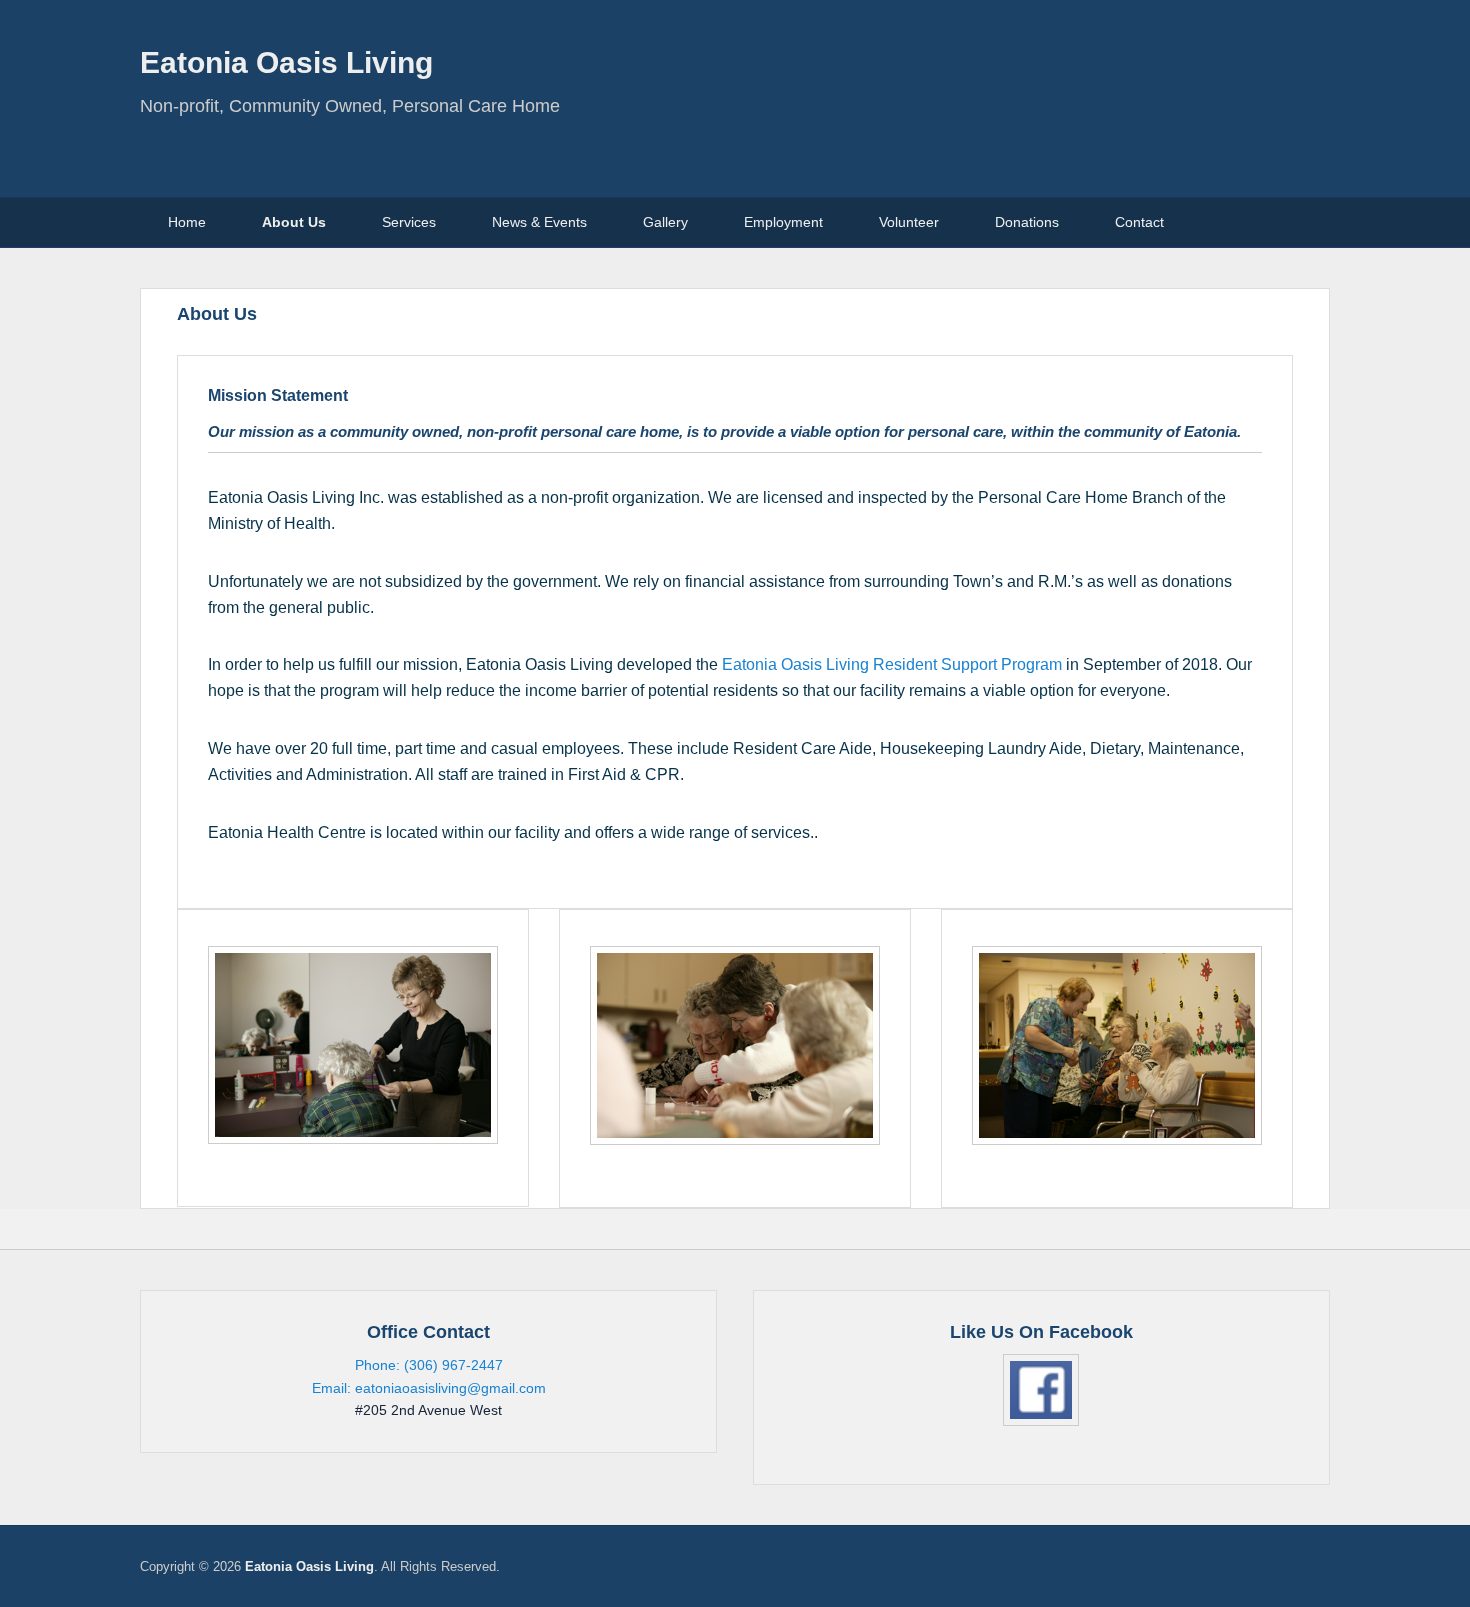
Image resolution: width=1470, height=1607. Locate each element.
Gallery (665, 222)
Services (409, 222)
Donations (1027, 222)
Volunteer (909, 222)
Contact (1139, 222)
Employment (783, 222)
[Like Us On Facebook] (1041, 1390)
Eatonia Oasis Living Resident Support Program (892, 664)
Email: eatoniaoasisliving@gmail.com (429, 1388)
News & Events (539, 222)
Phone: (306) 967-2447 (429, 1365)
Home (187, 222)
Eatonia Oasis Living (286, 62)
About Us (294, 222)
